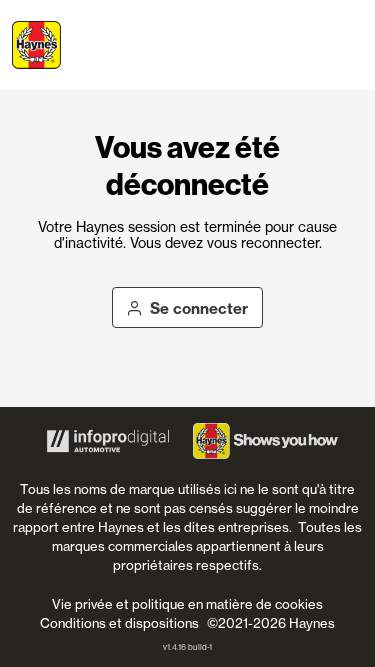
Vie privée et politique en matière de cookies (187, 604)
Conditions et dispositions (119, 623)
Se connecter (199, 308)
